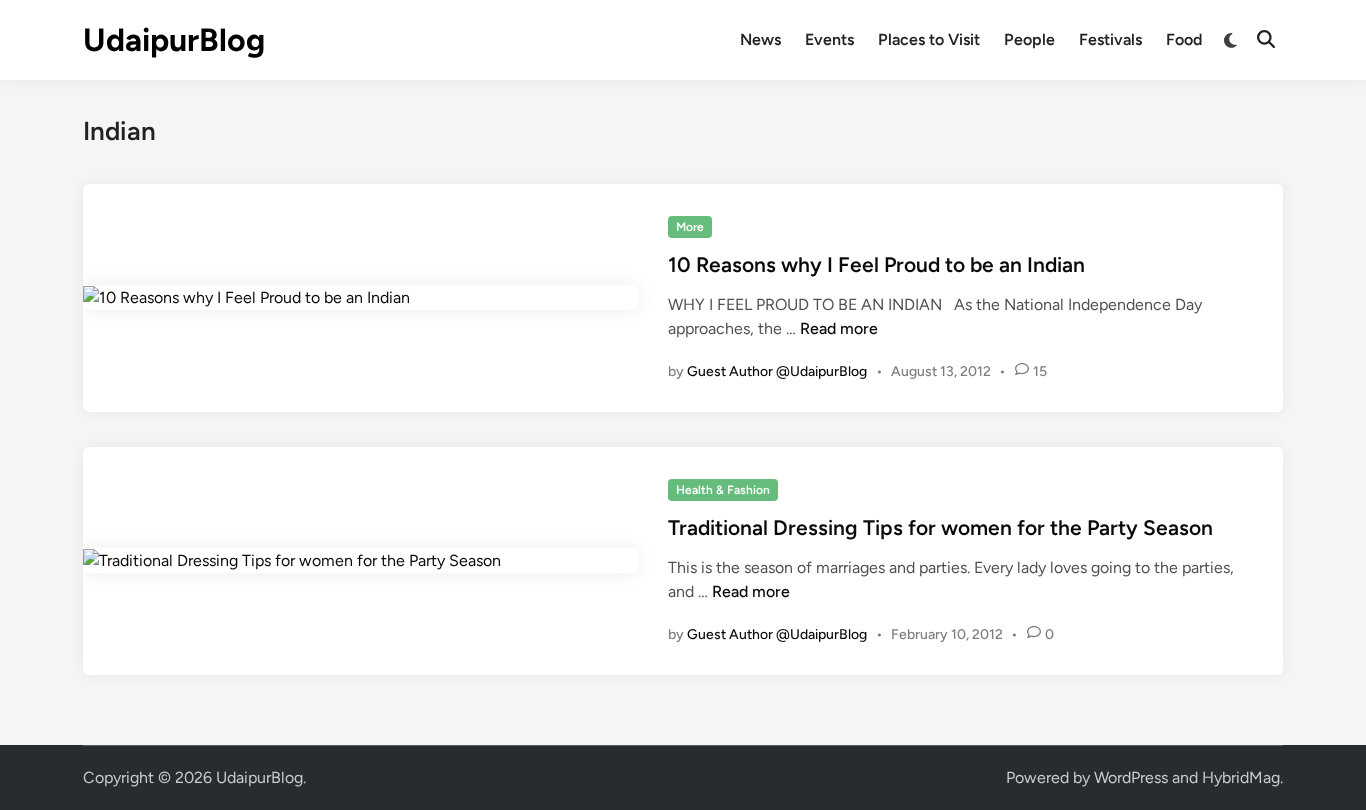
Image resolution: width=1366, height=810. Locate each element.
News (760, 39)
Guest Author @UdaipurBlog (777, 371)
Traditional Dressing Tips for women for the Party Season (940, 527)
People (1029, 39)
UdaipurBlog (174, 40)
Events (829, 39)
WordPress (1131, 777)
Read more (839, 328)
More (690, 227)
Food (1184, 39)
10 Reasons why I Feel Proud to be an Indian (876, 264)
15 (1040, 371)
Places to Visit (929, 39)
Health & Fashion (723, 490)
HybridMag (1241, 777)
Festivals (1110, 39)
